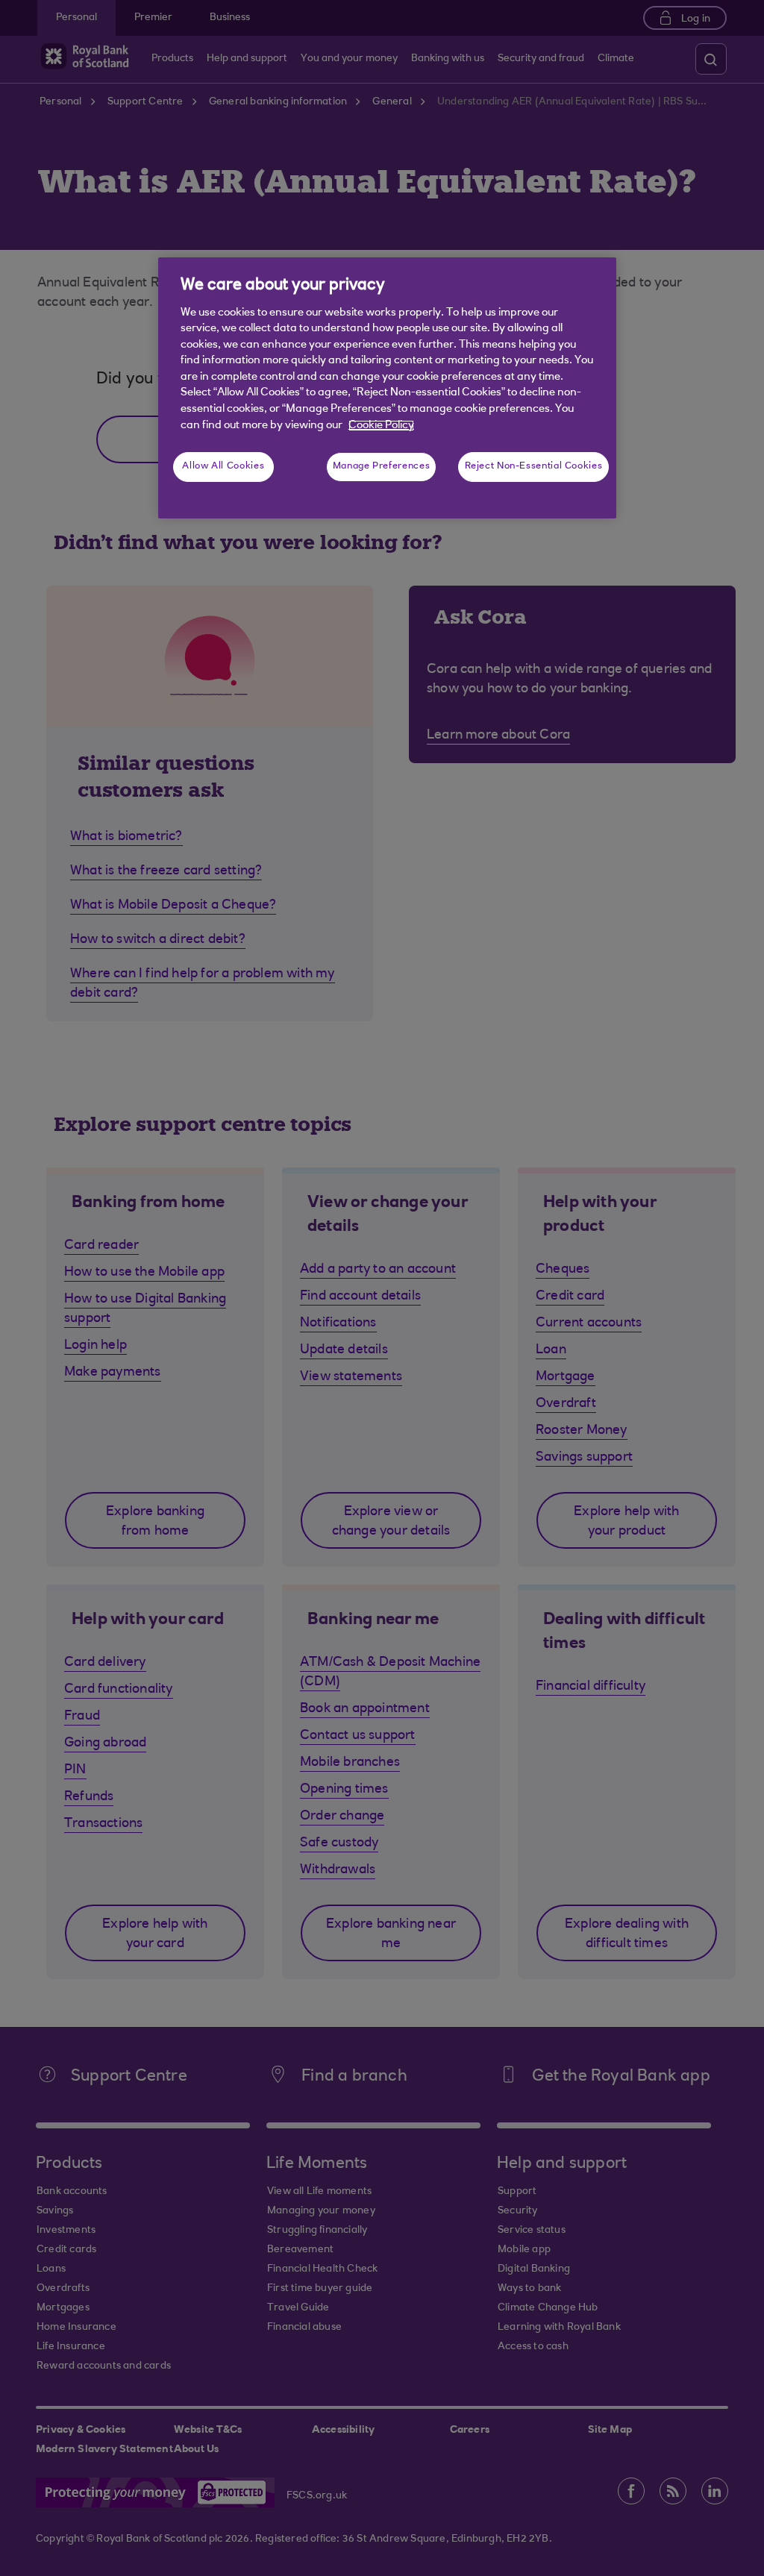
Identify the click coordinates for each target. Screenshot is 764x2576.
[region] (387, 388)
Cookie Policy (381, 426)
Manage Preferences (381, 466)
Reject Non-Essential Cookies (534, 466)
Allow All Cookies (223, 466)
